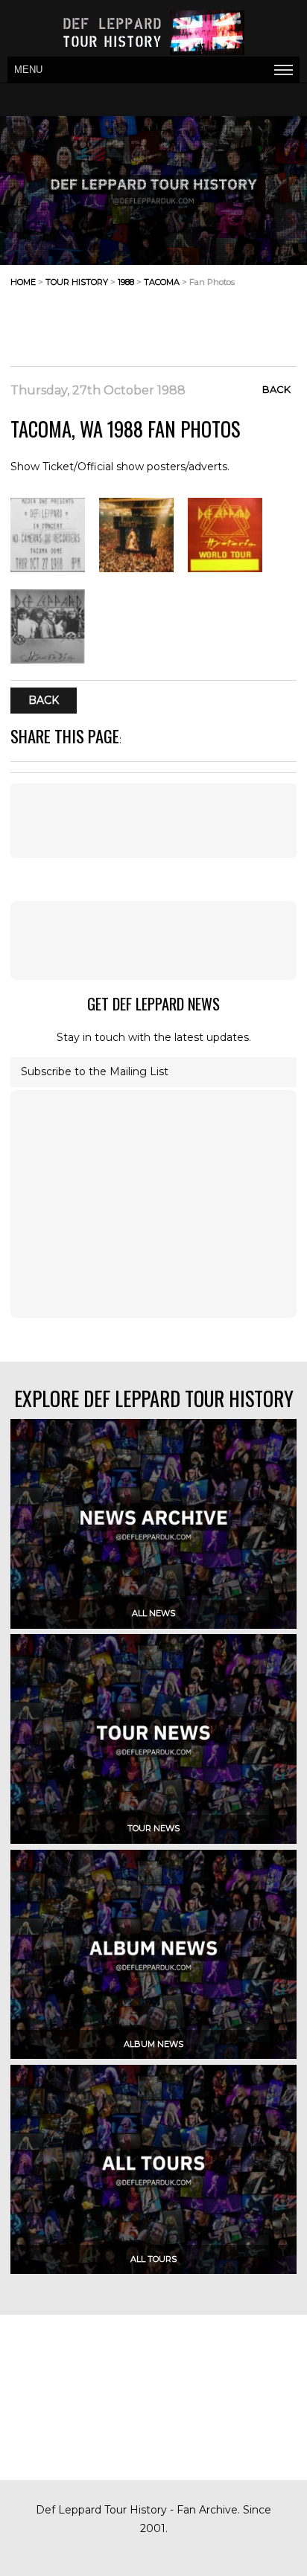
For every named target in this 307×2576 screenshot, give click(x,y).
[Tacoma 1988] (48, 568)
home (23, 282)
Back (276, 389)
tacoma (162, 282)
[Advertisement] (177, 329)
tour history (77, 282)
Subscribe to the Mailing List (95, 1071)
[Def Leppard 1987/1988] (136, 568)
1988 (126, 282)
